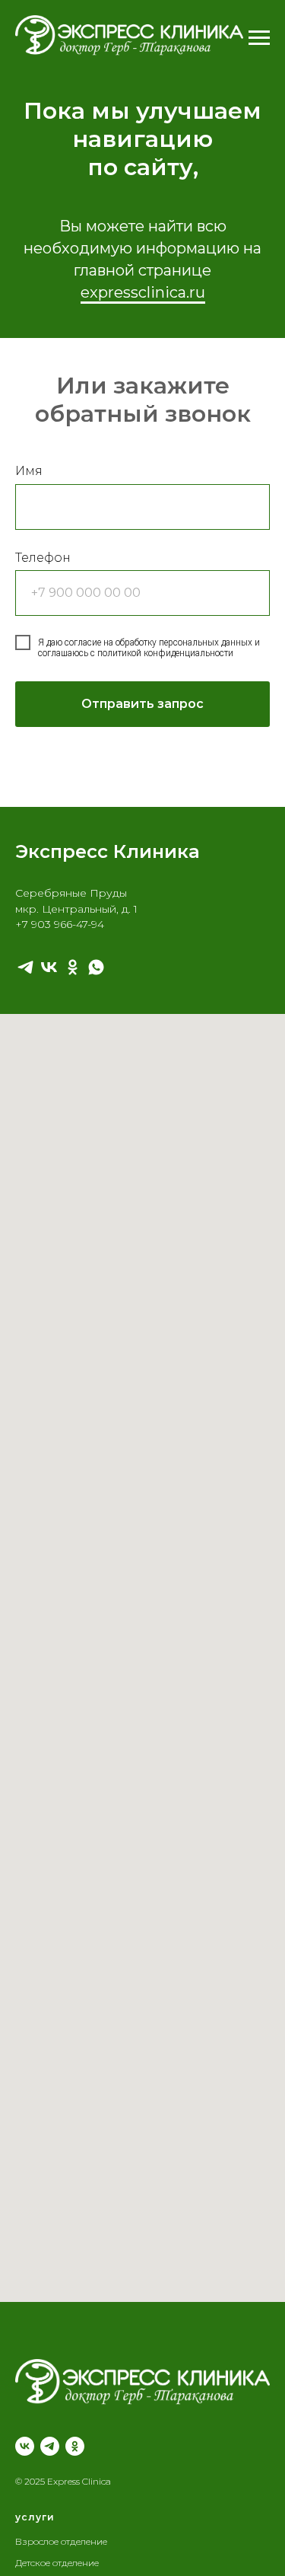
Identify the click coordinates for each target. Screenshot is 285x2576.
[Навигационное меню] (259, 38)
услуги (35, 2517)
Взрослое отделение (61, 2541)
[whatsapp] (96, 967)
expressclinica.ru (143, 292)
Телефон (43, 558)
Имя (29, 471)
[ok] (73, 967)
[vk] (49, 967)
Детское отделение (57, 2563)
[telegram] (25, 967)
